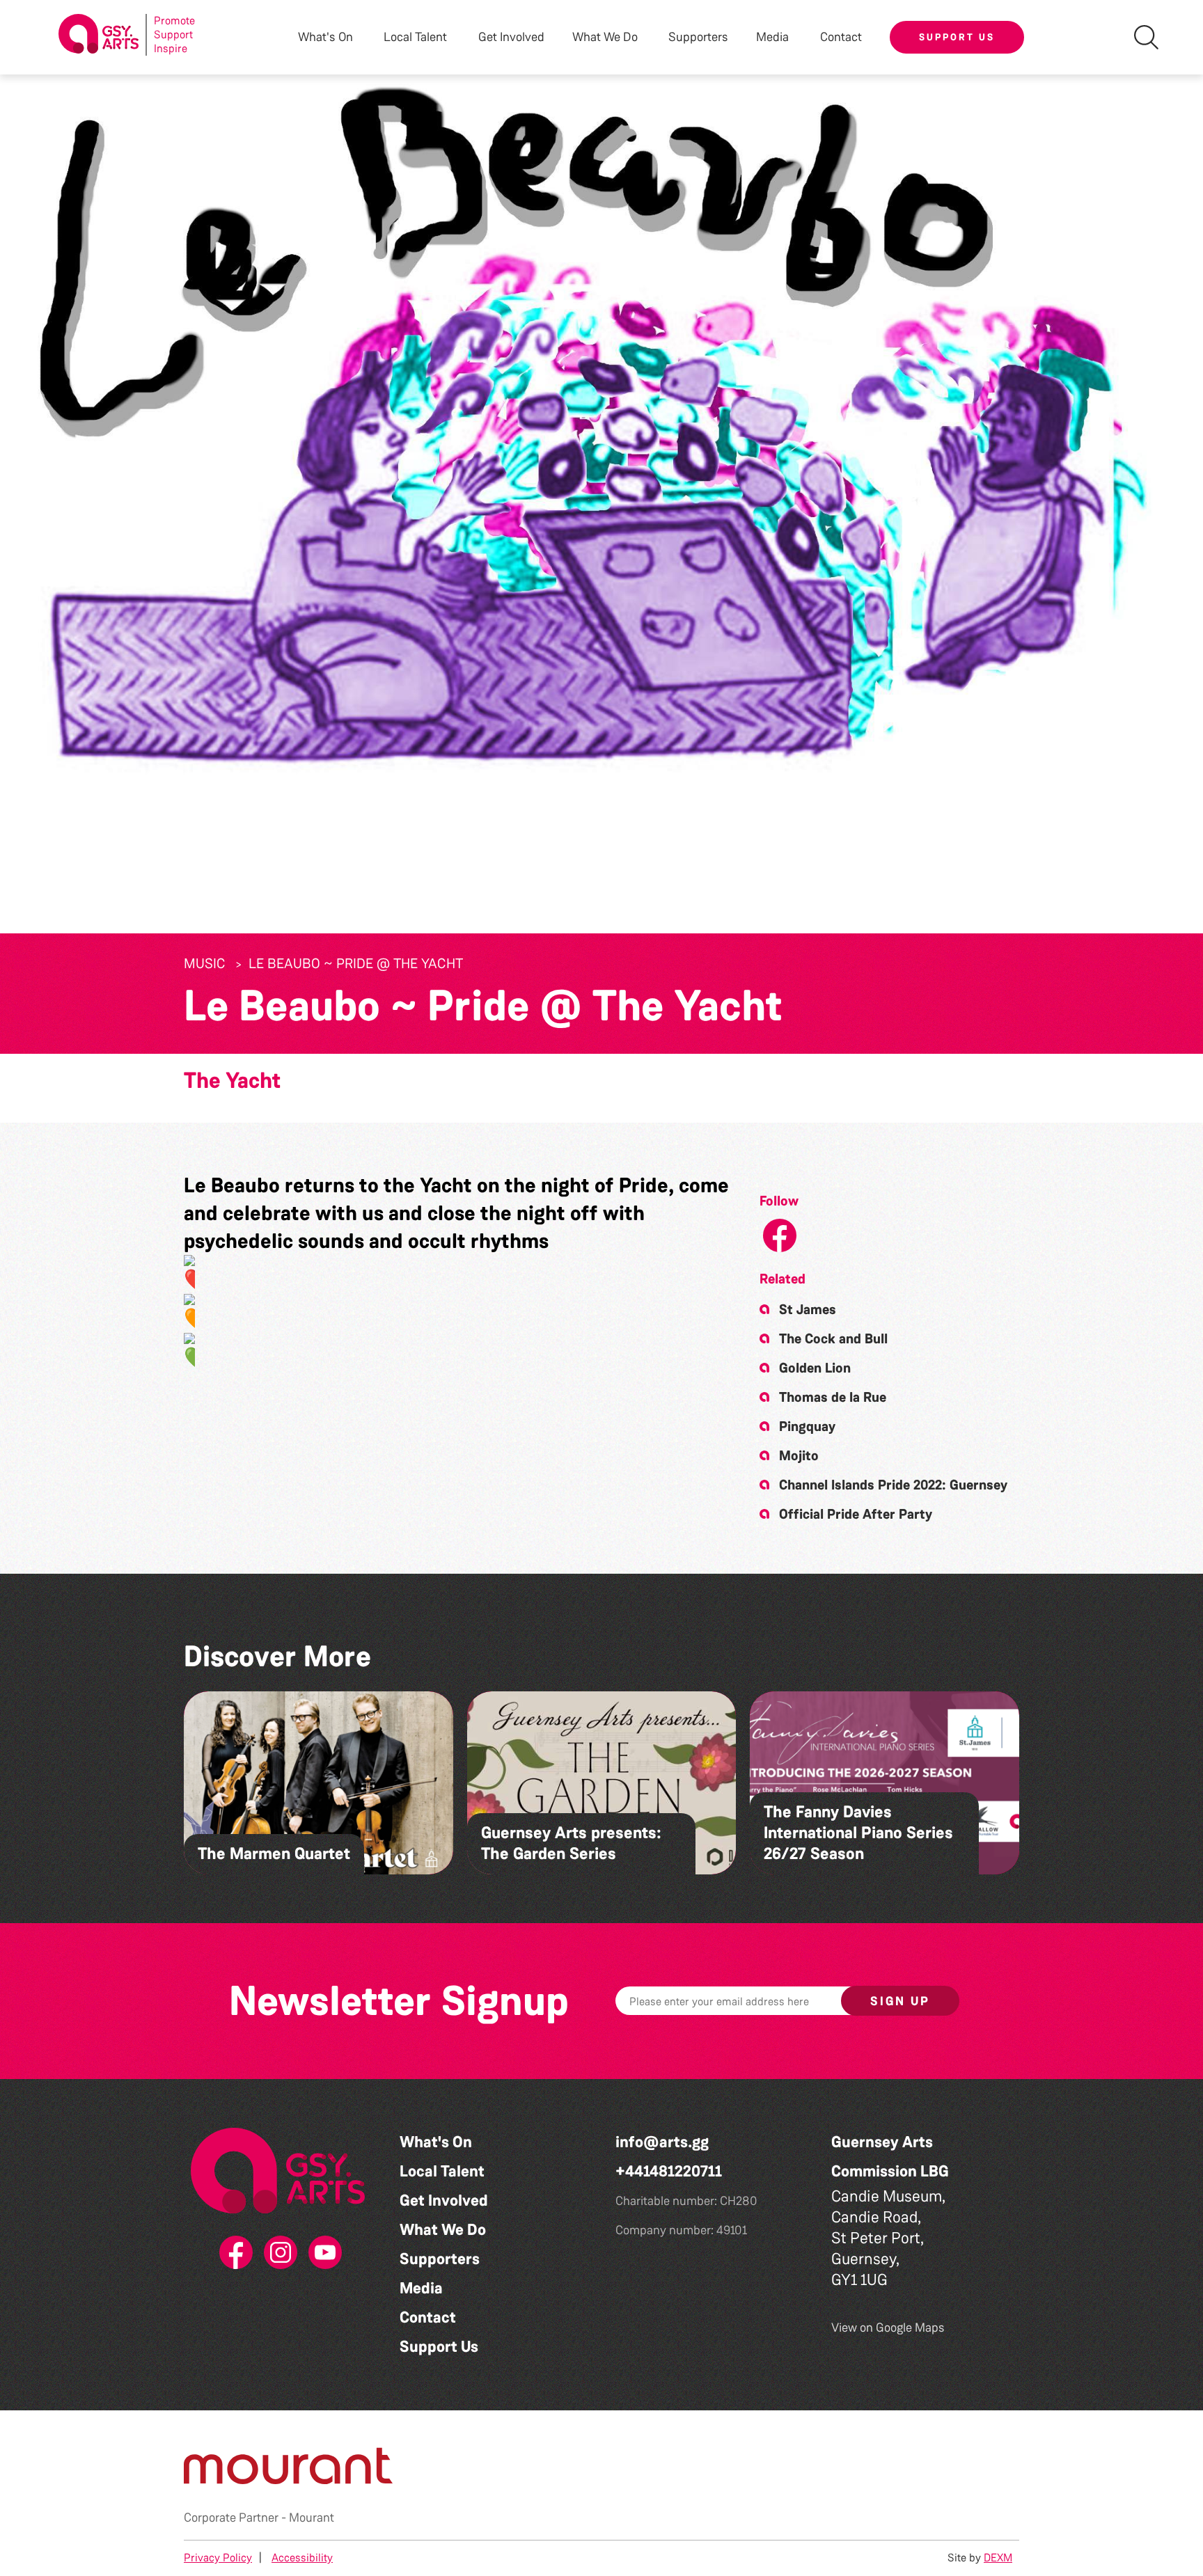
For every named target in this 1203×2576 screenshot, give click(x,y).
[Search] (1146, 37)
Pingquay (807, 1426)
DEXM (998, 2558)
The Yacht (232, 1081)
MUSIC (205, 963)
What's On (436, 2142)
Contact (841, 37)
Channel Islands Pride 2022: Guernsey (893, 1485)
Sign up (900, 2001)
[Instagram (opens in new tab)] (278, 2253)
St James (808, 1309)
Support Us (957, 37)
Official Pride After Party (856, 1514)
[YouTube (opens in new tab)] (322, 2253)
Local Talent (442, 2171)
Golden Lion (815, 1368)
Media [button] (772, 37)
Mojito (799, 1455)
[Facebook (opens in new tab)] (233, 2253)
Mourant (312, 2518)
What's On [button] (325, 37)
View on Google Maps (888, 2328)
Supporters (698, 37)
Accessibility (302, 2558)
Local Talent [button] (415, 37)
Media (421, 2288)
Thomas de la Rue (833, 1397)
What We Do (443, 2230)
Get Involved (511, 37)
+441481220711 (669, 2171)
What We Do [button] (605, 37)
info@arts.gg (662, 2142)
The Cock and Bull (833, 1338)
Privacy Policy (218, 2558)
